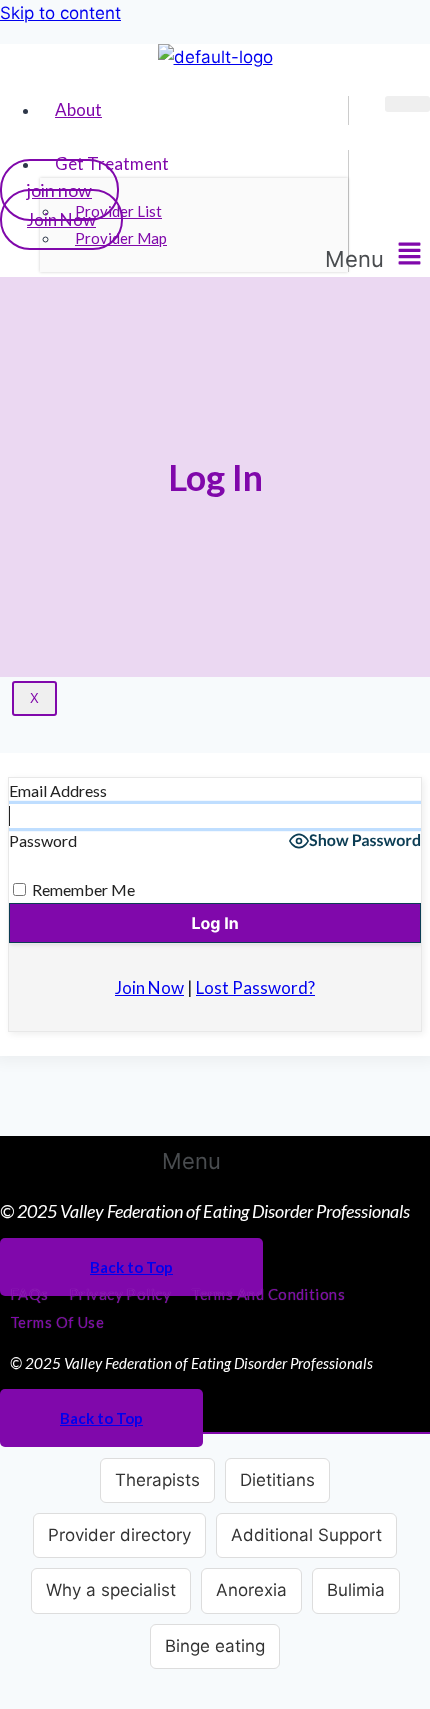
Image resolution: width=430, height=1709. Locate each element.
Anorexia (251, 1590)
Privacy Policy (120, 1294)
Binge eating (215, 1646)
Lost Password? (255, 987)
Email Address (58, 790)
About (78, 109)
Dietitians (277, 1480)
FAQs (29, 1294)
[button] (377, 255)
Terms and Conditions (268, 1294)
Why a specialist (111, 1590)
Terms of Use (57, 1322)
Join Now (61, 219)
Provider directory (119, 1535)
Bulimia (356, 1590)
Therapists (157, 1480)
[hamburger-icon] (407, 104)
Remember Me (82, 889)
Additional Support (306, 1535)
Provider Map (121, 238)
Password (43, 840)
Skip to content (60, 13)
